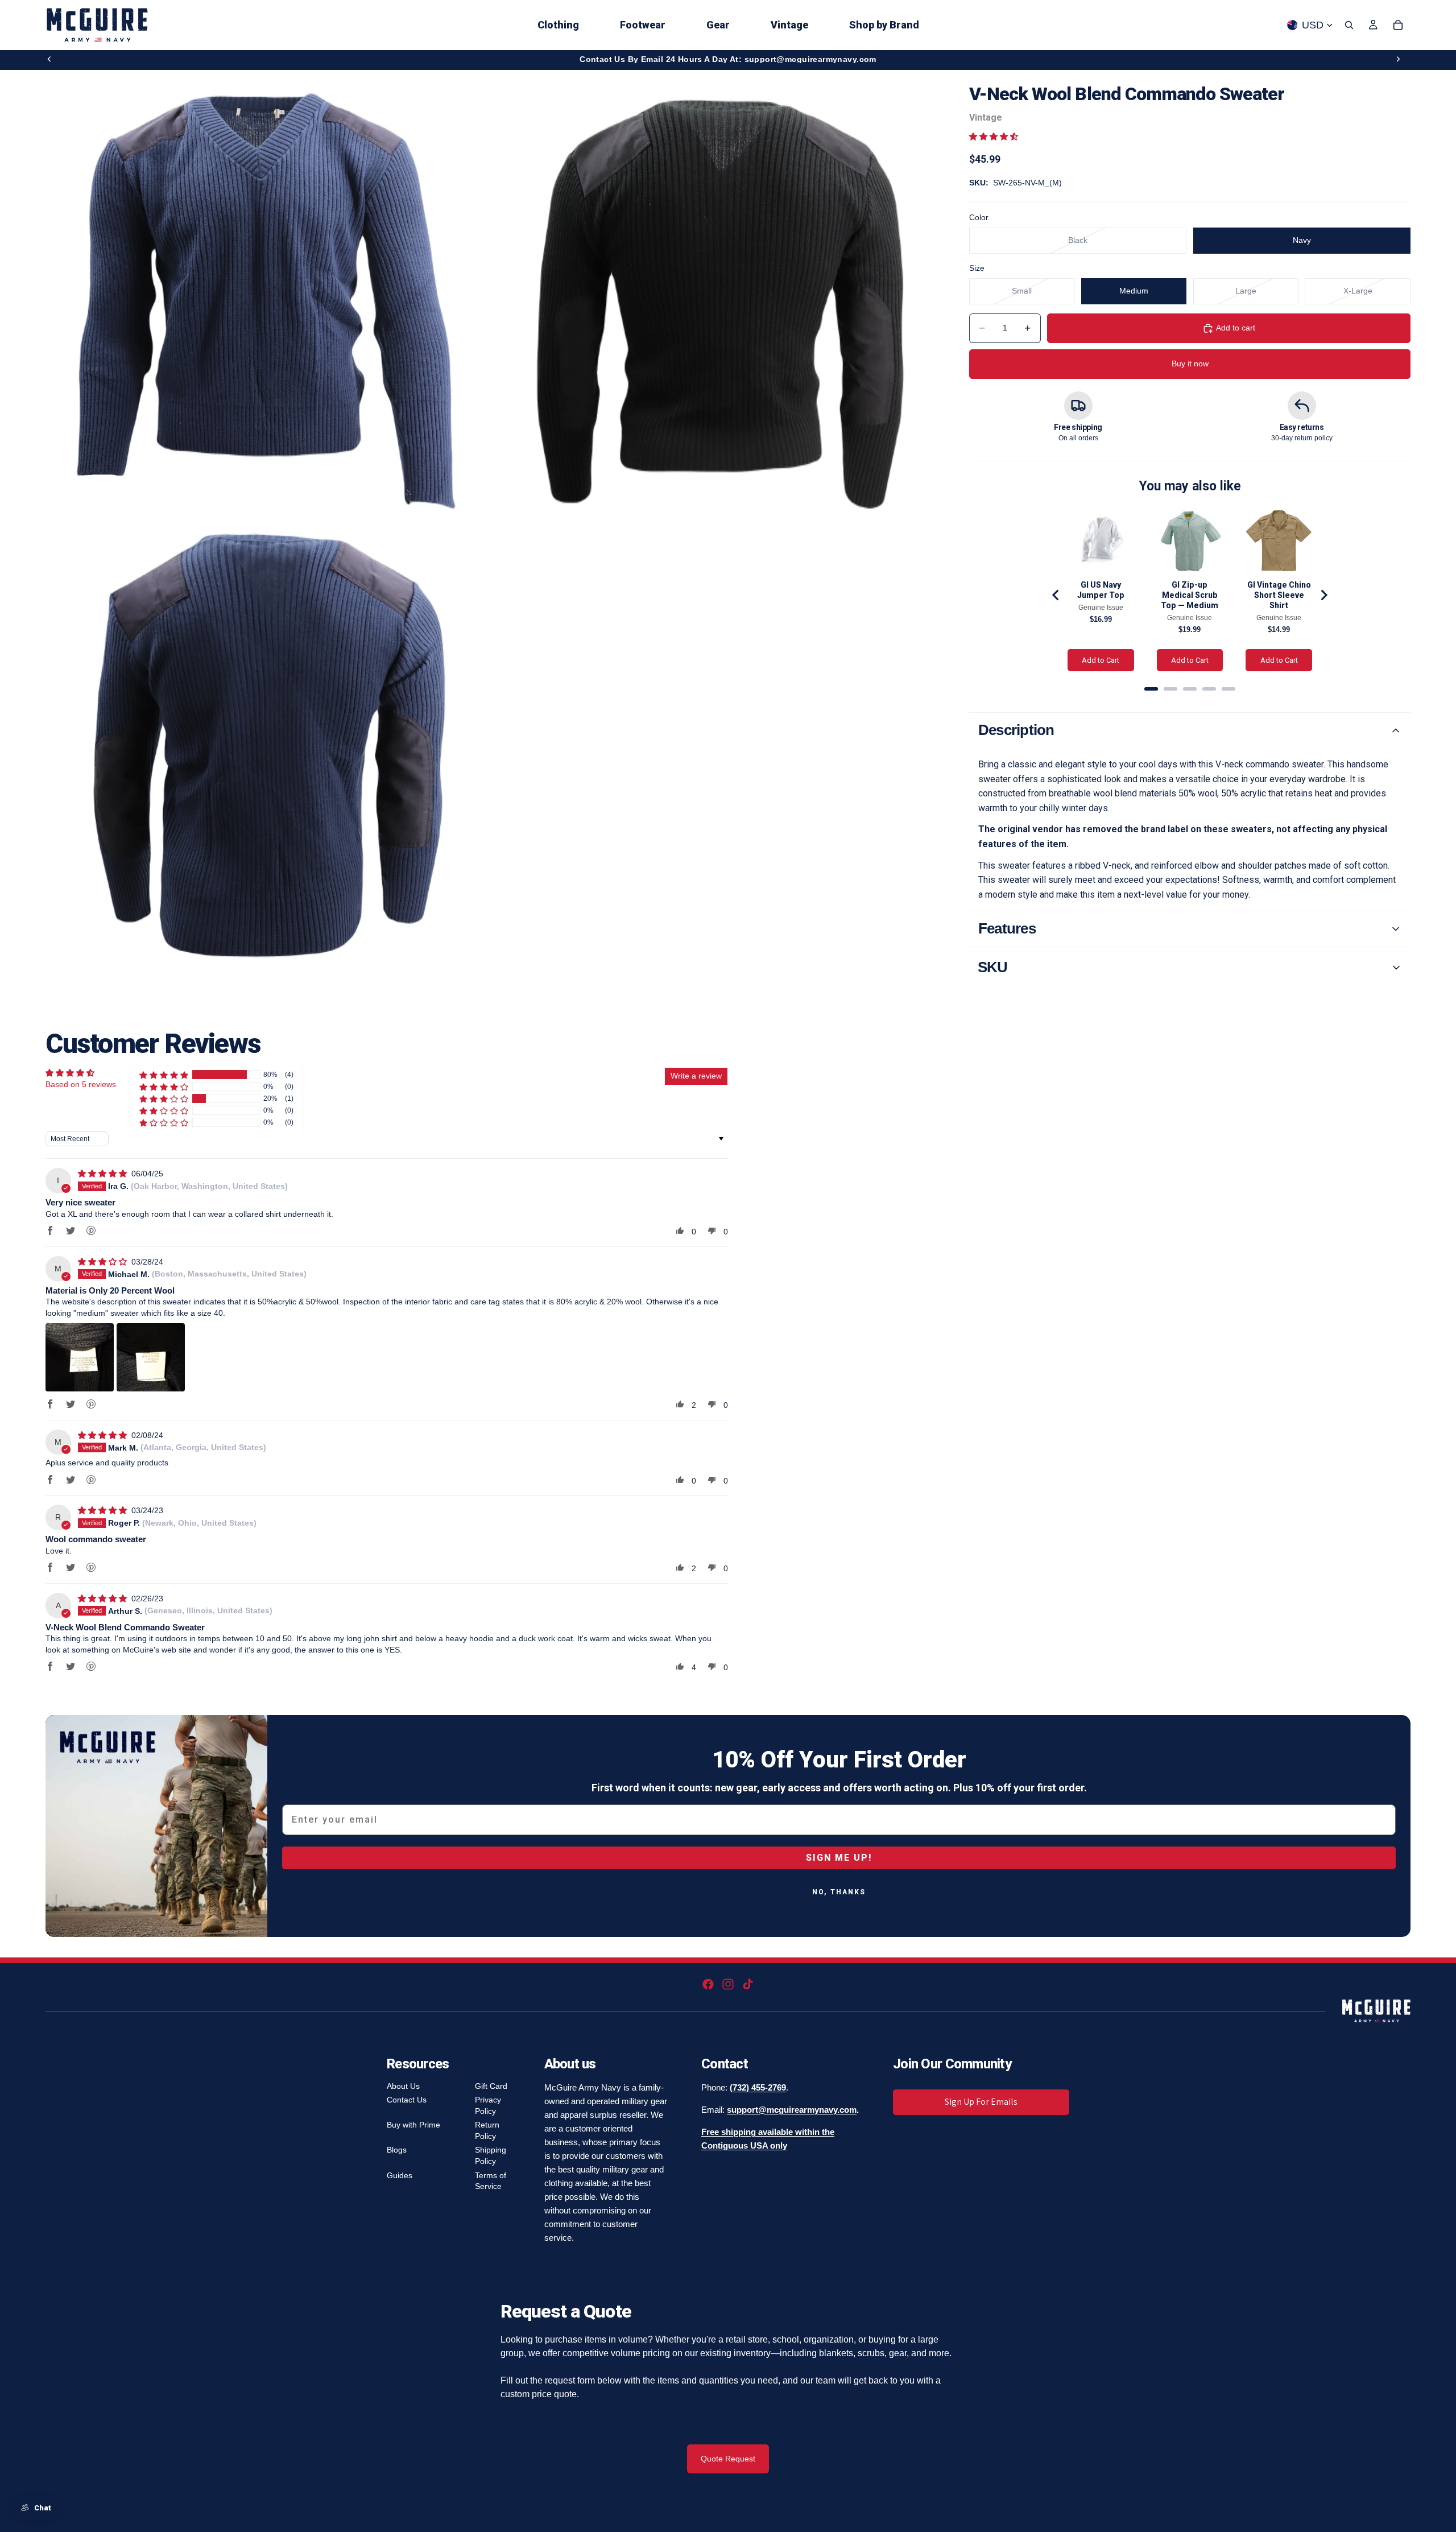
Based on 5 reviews (81, 1084)
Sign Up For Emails (981, 2102)
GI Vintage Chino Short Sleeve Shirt (1279, 595)
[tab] (1151, 689)
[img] (104, 1174)
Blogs (397, 2150)
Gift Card (491, 2086)
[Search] (1349, 25)
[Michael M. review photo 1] (80, 1357)
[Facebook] (708, 1984)
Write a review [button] (696, 1076)
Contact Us (407, 2100)
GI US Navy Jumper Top (1101, 590)
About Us (403, 2086)
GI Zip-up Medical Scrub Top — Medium (1190, 595)
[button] (994, 137)
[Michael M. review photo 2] (151, 1357)
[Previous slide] (49, 59)
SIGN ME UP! (839, 1858)
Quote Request (728, 2459)
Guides (400, 2175)
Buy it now (1190, 364)
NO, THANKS (839, 1892)
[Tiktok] (748, 1984)
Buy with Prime (413, 2125)
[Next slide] (1398, 59)
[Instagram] (728, 1984)
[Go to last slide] (1056, 595)
